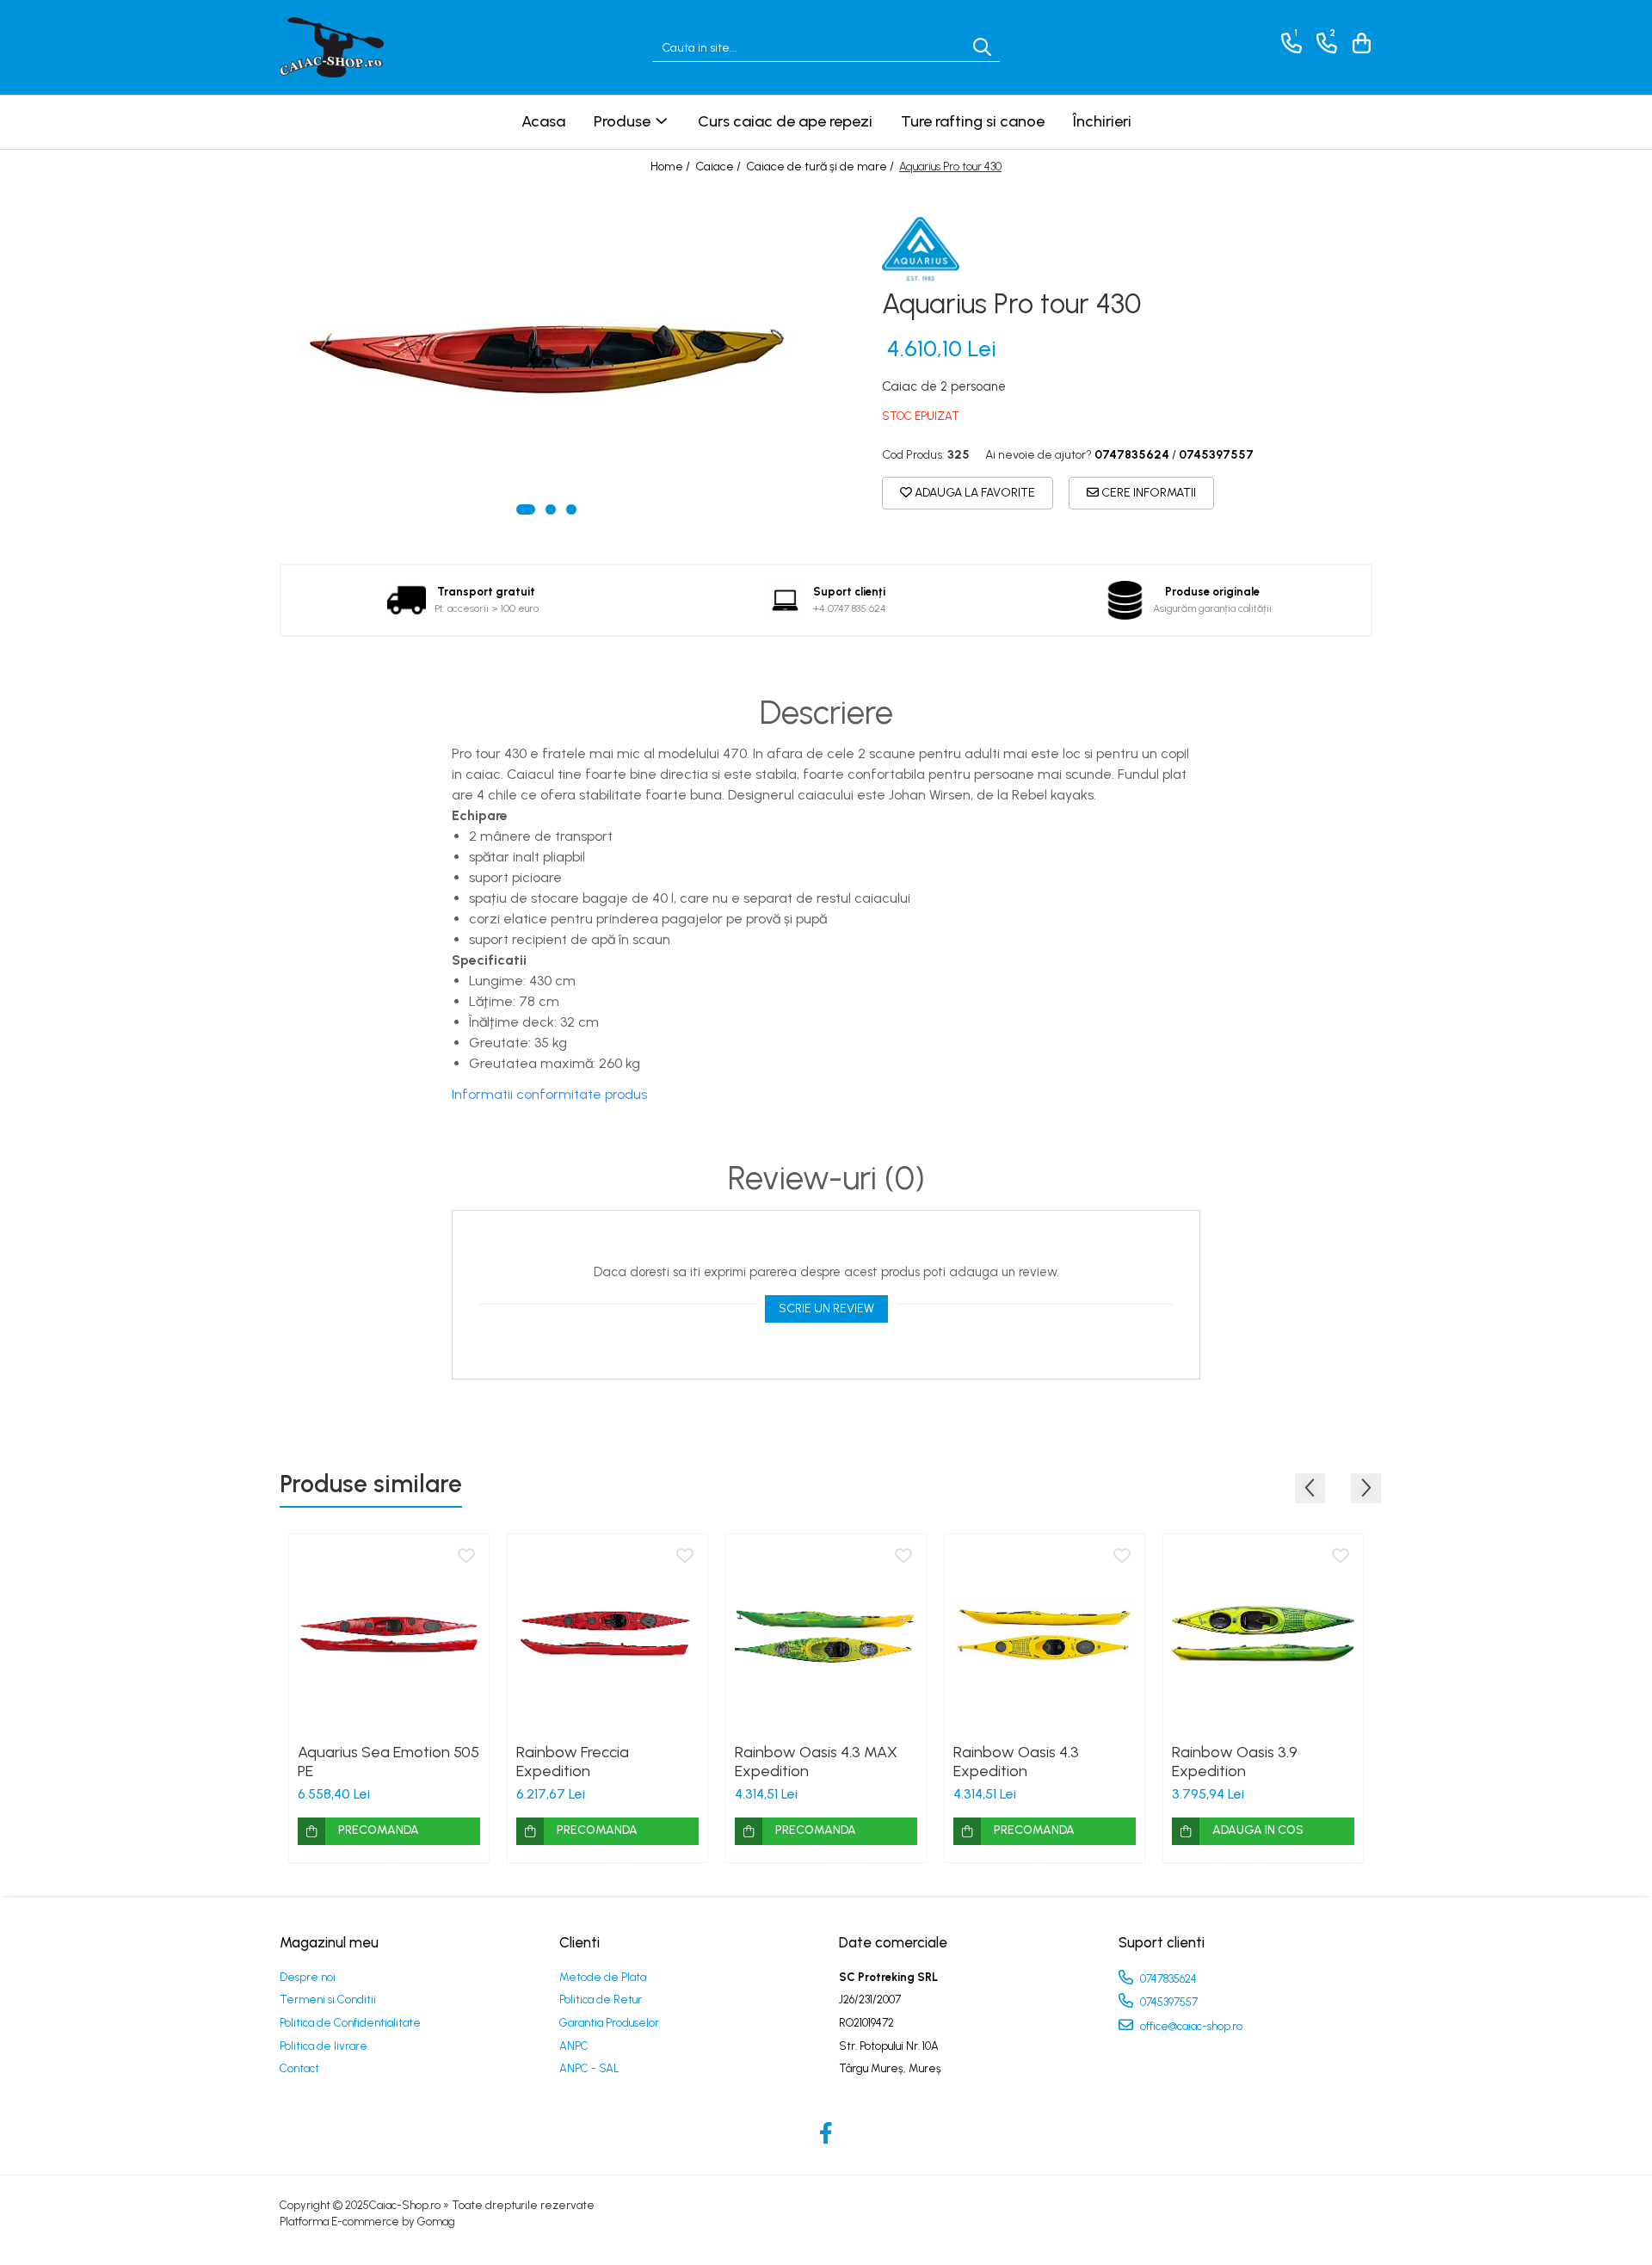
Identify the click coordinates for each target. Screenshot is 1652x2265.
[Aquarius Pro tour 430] (546, 359)
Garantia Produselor (609, 2023)
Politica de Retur (601, 2000)
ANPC (574, 2046)
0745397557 (1168, 2002)
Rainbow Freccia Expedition (573, 1762)
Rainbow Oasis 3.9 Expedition (1235, 1762)
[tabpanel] (546, 359)
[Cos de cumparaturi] (1359, 43)
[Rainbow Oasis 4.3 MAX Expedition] (826, 1634)
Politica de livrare (324, 2046)
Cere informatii (1147, 493)
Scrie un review (826, 1308)
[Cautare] (982, 48)
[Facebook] (826, 2134)
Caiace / (719, 167)
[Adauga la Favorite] (466, 1557)
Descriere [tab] (826, 713)
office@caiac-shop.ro (1190, 2026)
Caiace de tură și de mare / (821, 167)
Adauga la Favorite (974, 493)
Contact (299, 2068)
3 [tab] (571, 509)
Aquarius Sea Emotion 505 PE (388, 1762)
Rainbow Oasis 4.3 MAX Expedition (816, 1762)
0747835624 (1167, 1979)
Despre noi (308, 1977)
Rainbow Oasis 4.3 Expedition (1016, 1762)
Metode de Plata (603, 1977)
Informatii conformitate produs (549, 1094)
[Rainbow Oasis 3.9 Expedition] (1263, 1634)
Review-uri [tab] (826, 1179)
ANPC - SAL (589, 2068)
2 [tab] (551, 509)
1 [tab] (526, 509)
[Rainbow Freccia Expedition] (607, 1634)
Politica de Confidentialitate (350, 2023)
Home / (672, 167)
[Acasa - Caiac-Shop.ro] (366, 47)
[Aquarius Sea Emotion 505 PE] (389, 1634)
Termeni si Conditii (328, 2000)
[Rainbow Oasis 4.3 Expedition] (1045, 1634)
